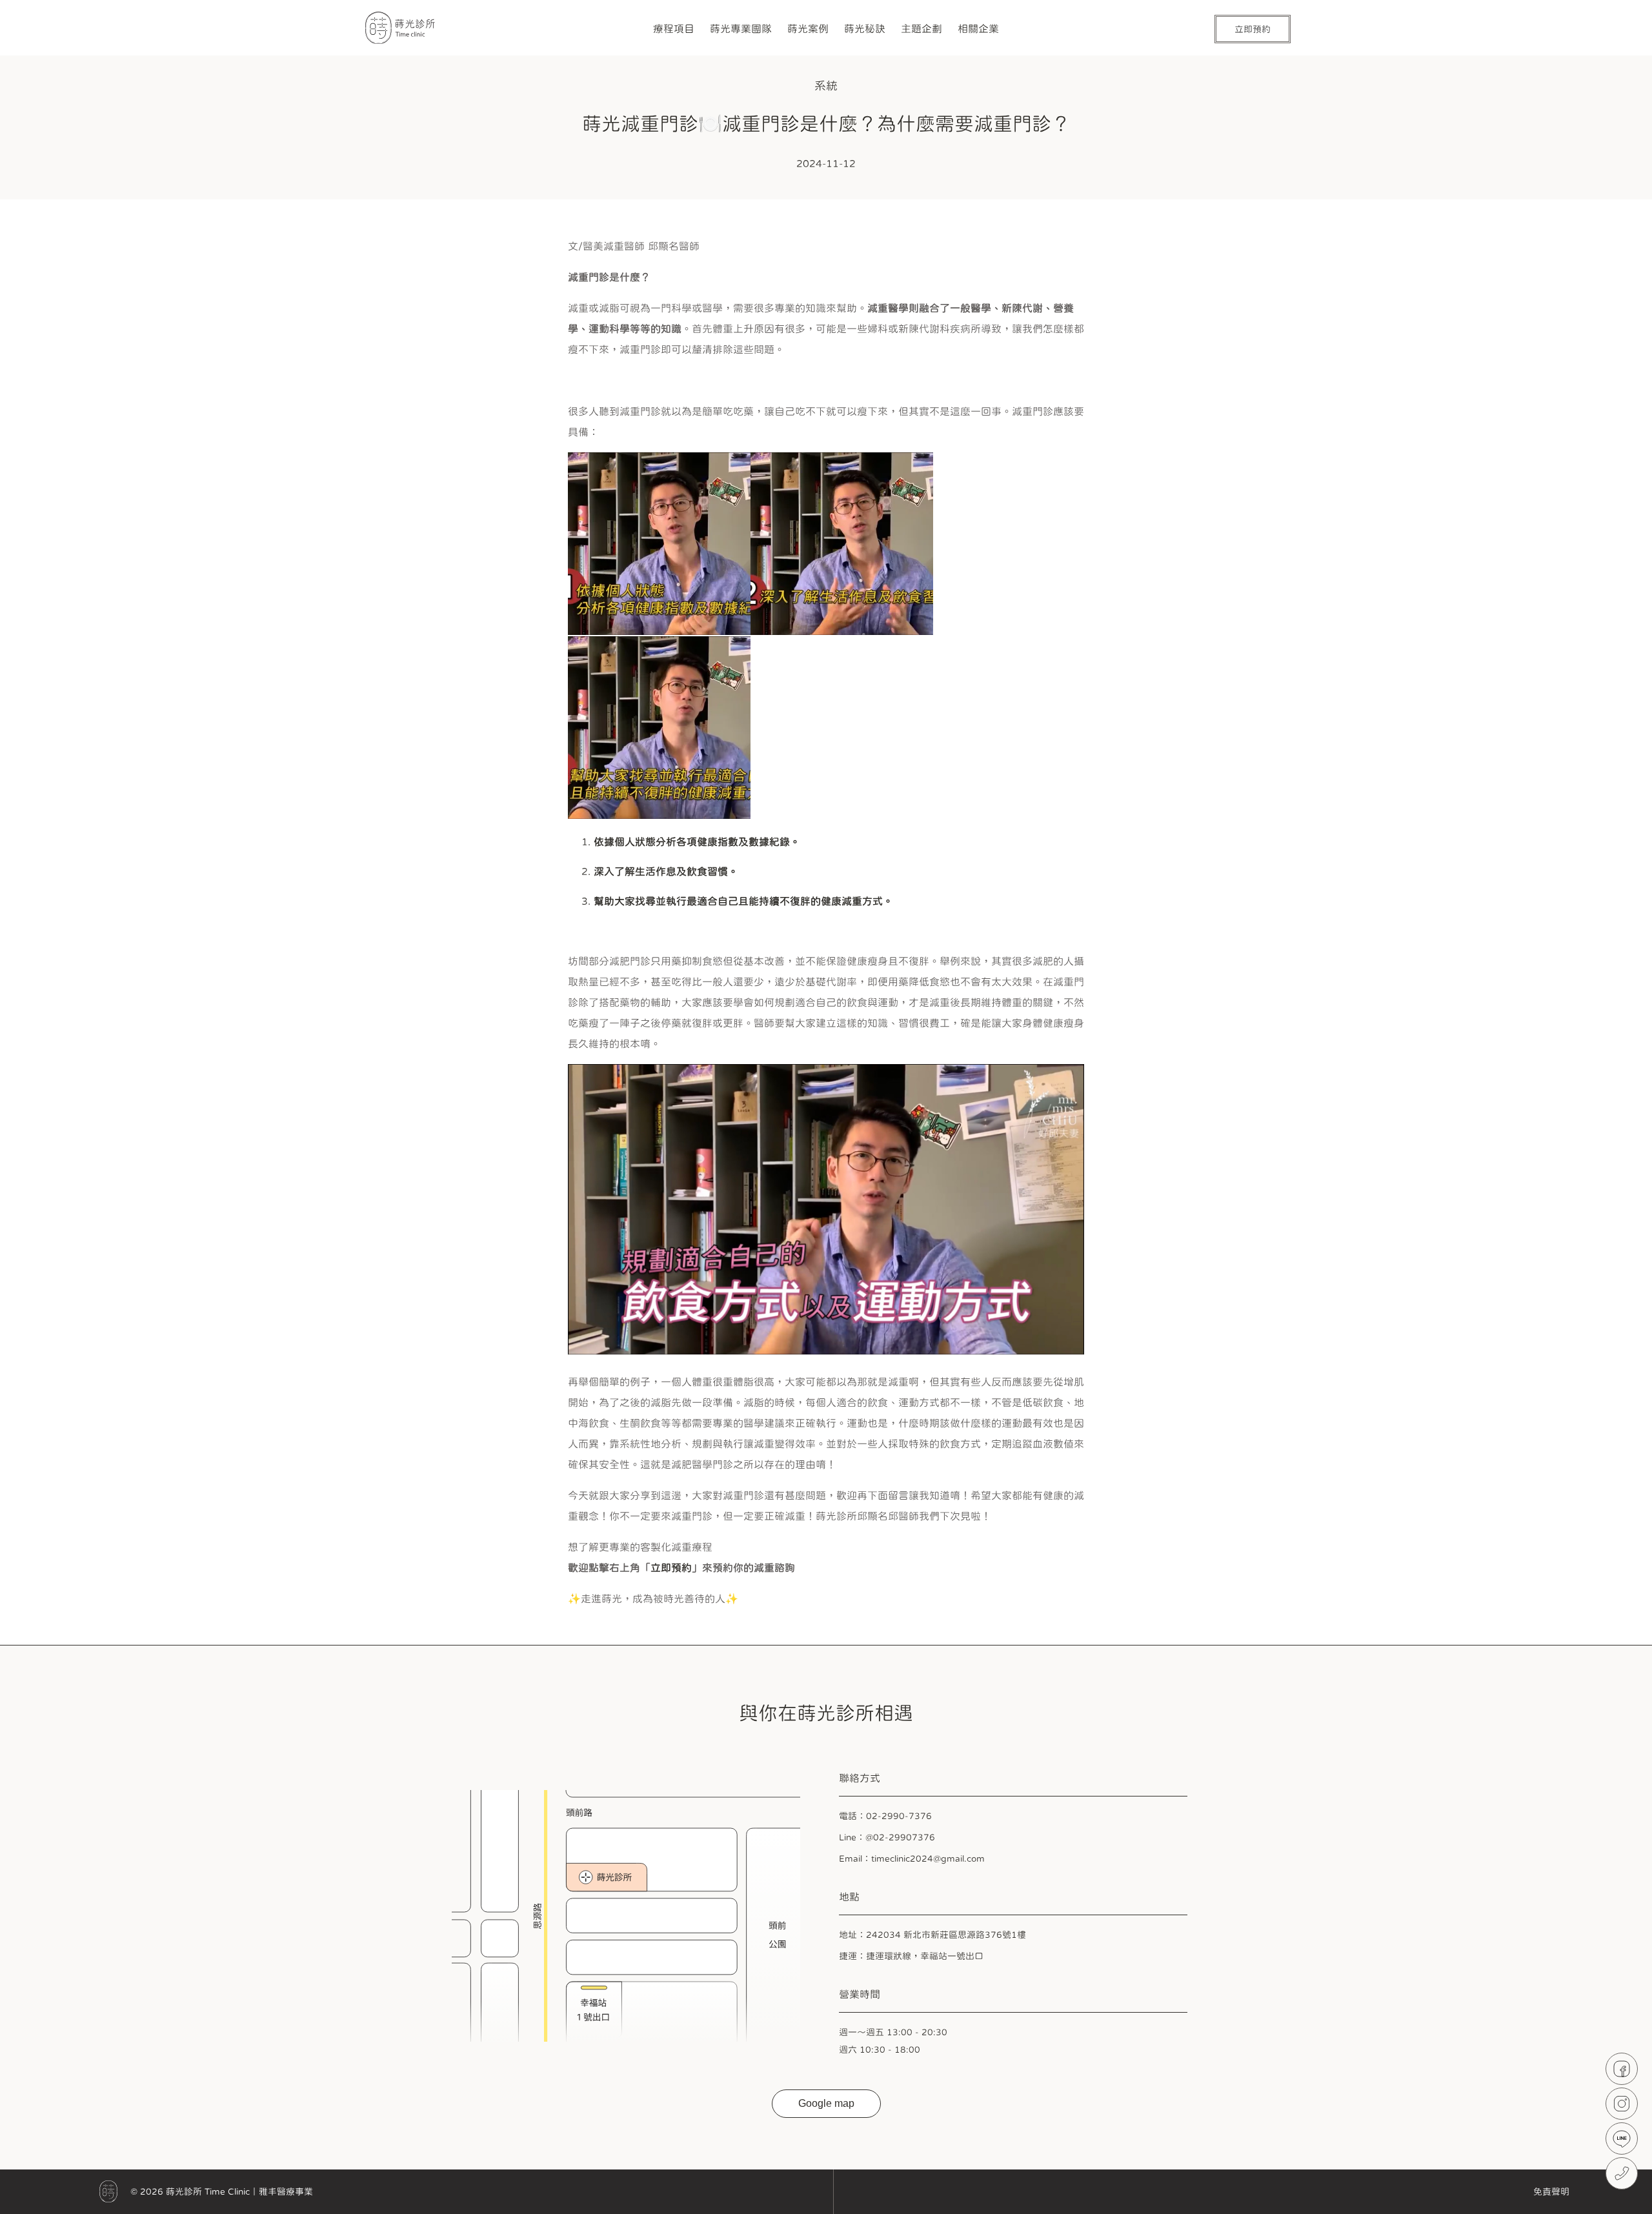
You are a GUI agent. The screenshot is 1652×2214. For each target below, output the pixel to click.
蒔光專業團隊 (741, 29)
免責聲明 (1551, 2191)
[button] (826, 636)
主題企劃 (922, 29)
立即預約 (671, 1567)
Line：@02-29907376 (887, 1837)
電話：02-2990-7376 (885, 1816)
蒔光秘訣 (865, 29)
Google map (826, 2103)
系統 (826, 86)
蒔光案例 (808, 29)
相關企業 (978, 29)
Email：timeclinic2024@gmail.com (912, 1858)
